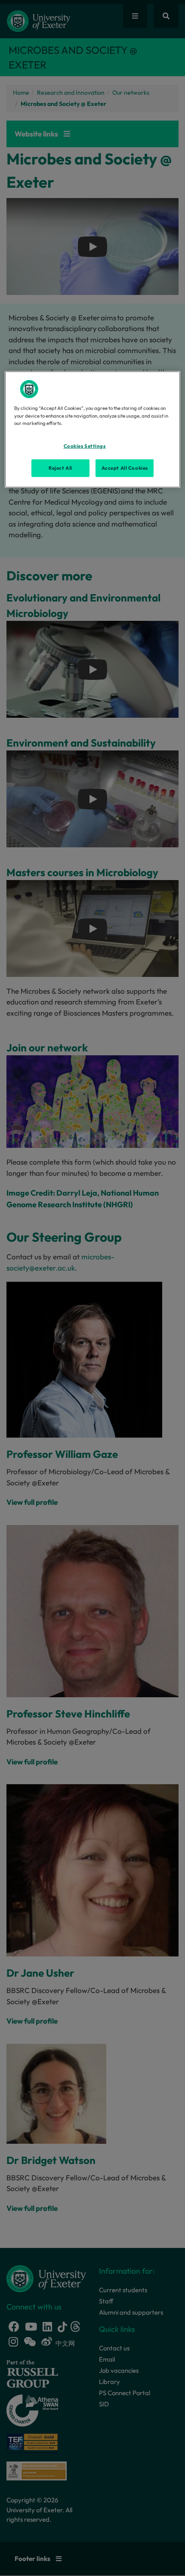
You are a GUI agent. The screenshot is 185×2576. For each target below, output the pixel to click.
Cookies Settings (85, 446)
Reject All (60, 468)
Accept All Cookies (125, 468)
